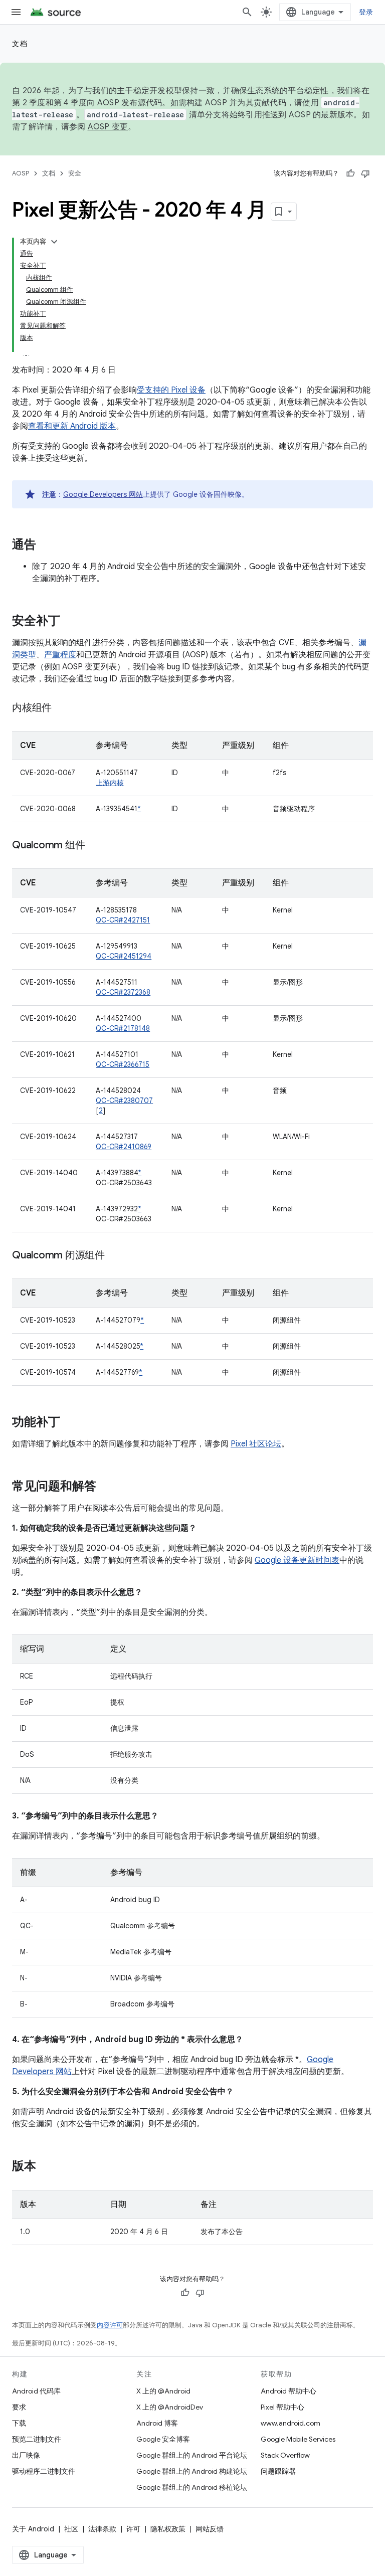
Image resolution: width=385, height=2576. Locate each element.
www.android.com (291, 2423)
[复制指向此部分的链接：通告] (46, 545)
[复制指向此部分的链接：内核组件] (62, 708)
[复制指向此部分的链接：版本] (46, 2167)
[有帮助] (350, 173)
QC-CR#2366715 (123, 1064)
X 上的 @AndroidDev (170, 2407)
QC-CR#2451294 (124, 956)
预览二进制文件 (37, 2439)
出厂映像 (26, 2455)
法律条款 (102, 2529)
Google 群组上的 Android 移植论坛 (192, 2487)
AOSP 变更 (108, 127)
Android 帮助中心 (288, 2391)
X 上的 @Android (163, 2391)
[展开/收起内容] (54, 242)
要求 (19, 2407)
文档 (20, 44)
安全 (75, 173)
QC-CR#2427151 (123, 920)
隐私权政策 (168, 2529)
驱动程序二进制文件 (44, 2471)
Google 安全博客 (163, 2439)
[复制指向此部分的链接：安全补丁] (70, 622)
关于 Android (33, 2529)
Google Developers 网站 (103, 494)
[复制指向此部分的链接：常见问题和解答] (106, 1487)
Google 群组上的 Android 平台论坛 (192, 2455)
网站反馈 (210, 2529)
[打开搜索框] (247, 12)
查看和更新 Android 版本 (72, 426)
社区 (71, 2529)
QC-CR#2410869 (124, 1147)
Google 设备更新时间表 (297, 1560)
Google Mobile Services (298, 2439)
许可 (133, 2529)
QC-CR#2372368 (123, 992)
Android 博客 (157, 2423)
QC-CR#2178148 (123, 1028)
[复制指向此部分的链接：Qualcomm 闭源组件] (115, 1256)
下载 (19, 2423)
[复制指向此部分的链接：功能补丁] (70, 1423)
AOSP (21, 173)
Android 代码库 (36, 2391)
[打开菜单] (16, 12)
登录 (366, 12)
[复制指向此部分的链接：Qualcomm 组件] (95, 846)
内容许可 (110, 2325)
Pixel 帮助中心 (282, 2407)
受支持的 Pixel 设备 (171, 390)
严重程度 (60, 655)
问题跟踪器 (278, 2471)
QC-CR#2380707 (124, 1100)
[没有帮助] (365, 173)
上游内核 (110, 783)
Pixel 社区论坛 (256, 1444)
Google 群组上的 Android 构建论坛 (192, 2471)
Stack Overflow (285, 2455)
